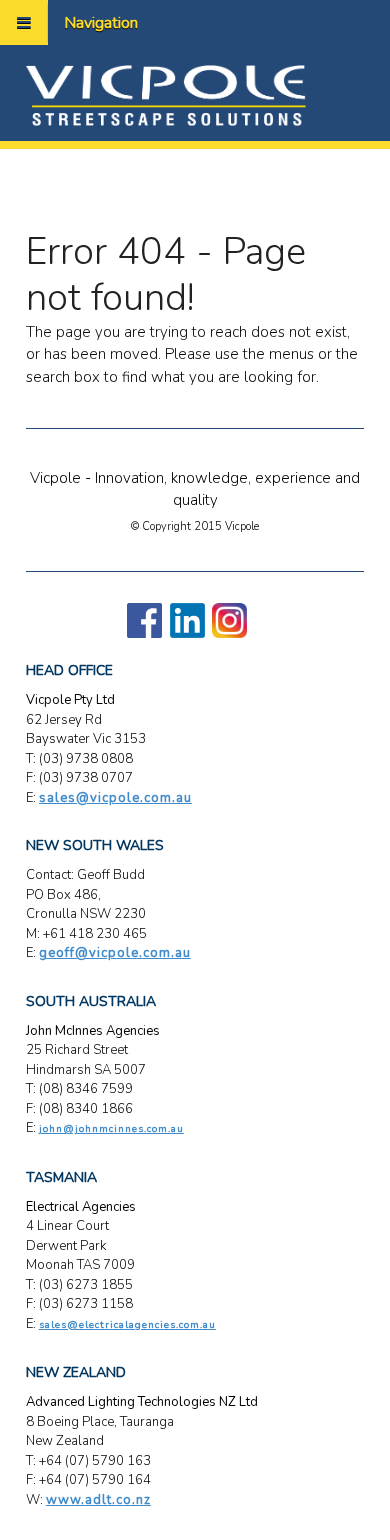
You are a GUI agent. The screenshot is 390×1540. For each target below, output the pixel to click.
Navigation (101, 23)
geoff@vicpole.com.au (115, 953)
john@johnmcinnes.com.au (111, 1129)
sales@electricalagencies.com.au (127, 1325)
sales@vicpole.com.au (115, 798)
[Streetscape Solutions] (166, 94)
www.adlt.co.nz (98, 1500)
